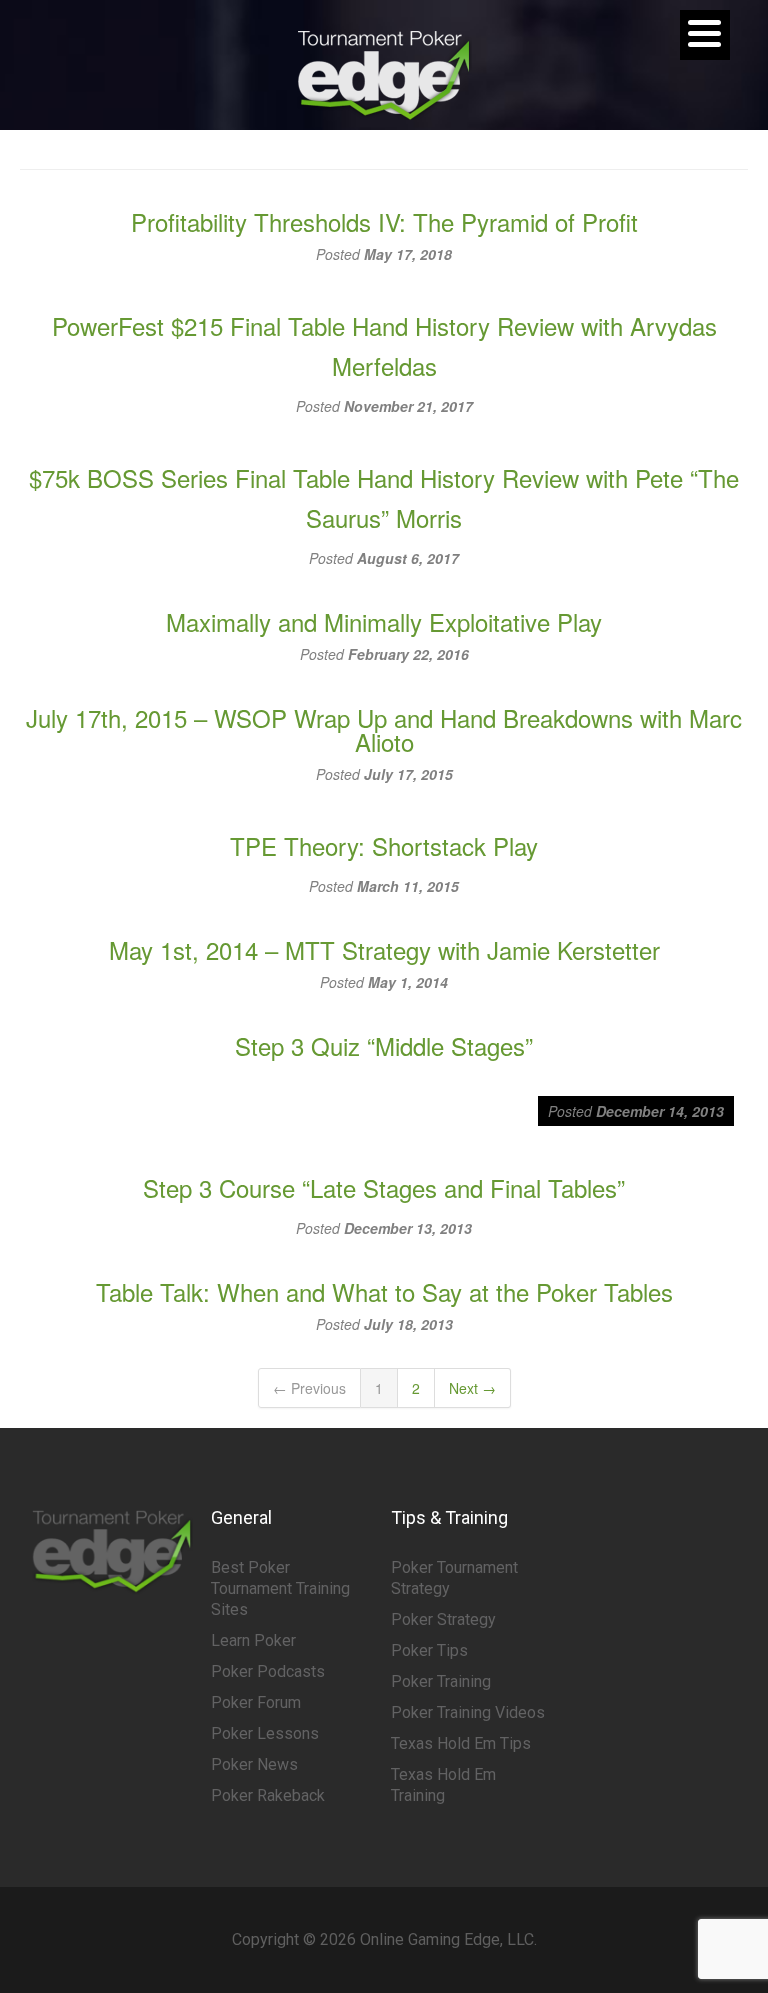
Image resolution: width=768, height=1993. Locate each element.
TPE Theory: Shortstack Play (384, 845)
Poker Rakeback (268, 1795)
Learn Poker (253, 1640)
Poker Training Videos (468, 1712)
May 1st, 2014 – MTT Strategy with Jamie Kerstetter (384, 949)
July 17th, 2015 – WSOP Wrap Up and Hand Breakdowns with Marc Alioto (384, 729)
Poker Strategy (443, 1619)
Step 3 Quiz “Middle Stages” (384, 1045)
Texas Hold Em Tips (461, 1743)
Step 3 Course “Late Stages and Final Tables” (384, 1187)
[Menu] (705, 35)
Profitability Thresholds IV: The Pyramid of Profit (384, 221)
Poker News (254, 1764)
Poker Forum (256, 1702)
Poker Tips (429, 1650)
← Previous (309, 1388)
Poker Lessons (265, 1733)
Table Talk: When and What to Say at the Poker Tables (384, 1291)
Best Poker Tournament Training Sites (280, 1588)
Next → (472, 1388)
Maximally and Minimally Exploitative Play (384, 621)
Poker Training (441, 1681)
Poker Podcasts (268, 1671)
